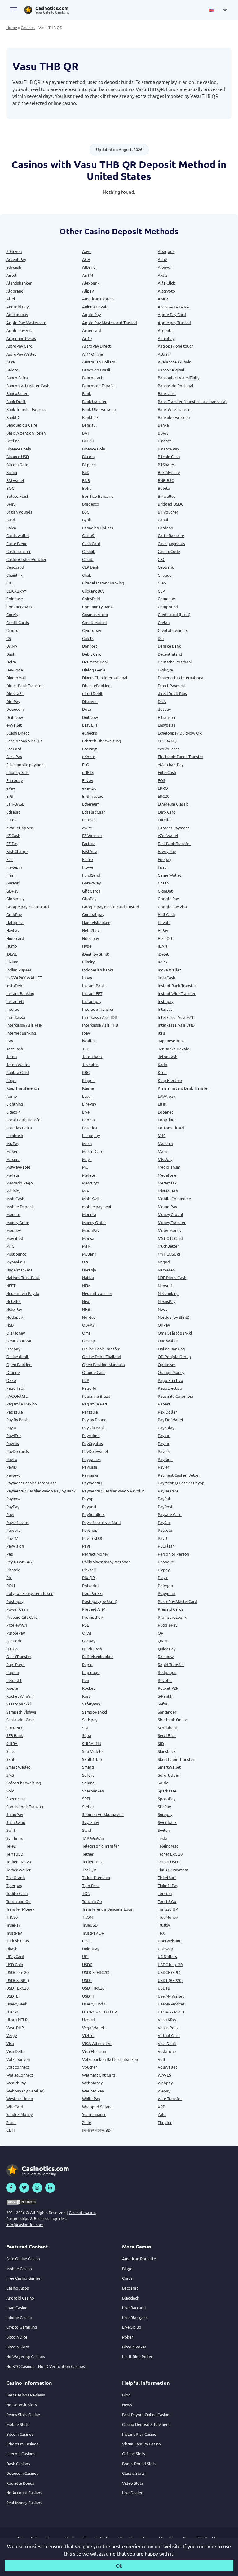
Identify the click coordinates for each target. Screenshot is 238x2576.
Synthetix (15, 1838)
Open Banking (19, 1364)
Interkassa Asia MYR (176, 1017)
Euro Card (167, 812)
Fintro (88, 859)
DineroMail (16, 678)
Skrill (11, 1759)
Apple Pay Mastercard (26, 322)
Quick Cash (92, 1649)
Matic (163, 1151)
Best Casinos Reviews (26, 2395)
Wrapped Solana (97, 2107)
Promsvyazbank (172, 1617)
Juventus (90, 1064)
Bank (87, 393)
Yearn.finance (94, 2114)
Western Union (20, 2098)
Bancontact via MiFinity (178, 378)
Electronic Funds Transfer (181, 756)
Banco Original (171, 370)
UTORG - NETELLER (99, 2012)
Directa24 (15, 693)
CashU (88, 559)
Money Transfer (172, 1222)
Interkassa (16, 1017)
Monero (13, 1214)
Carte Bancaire (171, 535)
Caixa (11, 528)
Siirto (11, 1751)
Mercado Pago (20, 1183)
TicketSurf (167, 1877)
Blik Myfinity (169, 472)
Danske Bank (169, 646)
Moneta (89, 1214)
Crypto (12, 630)
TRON (87, 1917)
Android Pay (17, 307)
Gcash (163, 883)
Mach (87, 1143)
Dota (87, 709)
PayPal (164, 1499)
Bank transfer (94, 401)
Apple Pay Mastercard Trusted (110, 322)
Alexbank (91, 283)
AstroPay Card (19, 346)
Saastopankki (18, 1704)
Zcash (11, 2122)
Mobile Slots (18, 2424)
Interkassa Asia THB (100, 1025)
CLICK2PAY (16, 591)
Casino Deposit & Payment (146, 2424)
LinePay (89, 1104)
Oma (86, 1333)
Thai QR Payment (173, 1870)
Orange (13, 1372)
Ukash (12, 1949)
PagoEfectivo (170, 1388)
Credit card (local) (174, 614)
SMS (10, 1775)
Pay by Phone (94, 1420)
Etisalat (13, 812)
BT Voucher (168, 512)
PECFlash (166, 1546)
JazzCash (15, 1049)
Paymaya (90, 1475)
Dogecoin (15, 709)
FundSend (91, 875)
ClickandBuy (93, 591)
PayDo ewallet (95, 1451)
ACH (86, 259)
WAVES (164, 2075)
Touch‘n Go (92, 1901)
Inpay (87, 977)
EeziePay (14, 756)
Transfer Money (20, 1909)
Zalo (162, 2114)
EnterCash (167, 772)
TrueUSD (90, 1925)
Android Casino (20, 2298)
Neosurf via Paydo (23, 1293)
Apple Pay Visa (20, 330)
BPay (11, 504)
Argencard (92, 330)
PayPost (165, 1507)
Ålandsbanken (19, 283)
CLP (161, 591)
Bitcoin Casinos (20, 2434)
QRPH (163, 1641)
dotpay (164, 709)
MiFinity (13, 1191)
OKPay (164, 1325)
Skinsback (167, 1751)
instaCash (166, 977)
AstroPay (166, 338)
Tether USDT (169, 1862)
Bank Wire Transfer (175, 409)
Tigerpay (14, 1885)
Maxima (13, 1159)
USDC (87, 1964)
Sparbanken (93, 1791)
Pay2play (166, 1428)
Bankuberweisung (174, 417)
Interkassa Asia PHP (24, 1025)
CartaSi (89, 535)
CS (9, 638)
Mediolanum (169, 1167)
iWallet (89, 1041)
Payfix (12, 1459)
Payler (163, 1467)
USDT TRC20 (93, 1988)
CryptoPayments (173, 630)
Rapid (87, 1664)
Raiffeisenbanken (98, 1656)
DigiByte (165, 670)
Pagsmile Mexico (22, 1404)
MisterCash (168, 1191)
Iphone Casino (19, 2317)
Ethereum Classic (173, 804)
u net (87, 1941)
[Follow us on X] (24, 2188)
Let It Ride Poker (137, 2356)
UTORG (13, 2012)
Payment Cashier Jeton (178, 1475)
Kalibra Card (18, 1072)
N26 (86, 1262)
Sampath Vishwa (21, 1712)
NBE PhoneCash (172, 1277)
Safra (163, 1704)
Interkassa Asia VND (176, 1025)
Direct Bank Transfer (24, 686)
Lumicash (15, 1135)
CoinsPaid (91, 599)
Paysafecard (17, 1522)
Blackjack (131, 2298)
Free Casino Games (23, 2278)
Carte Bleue (17, 543)
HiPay (163, 930)
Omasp (89, 1341)
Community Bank (97, 607)
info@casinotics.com (25, 2224)
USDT (87, 1980)
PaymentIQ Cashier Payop (181, 1483)
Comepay (166, 599)
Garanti (13, 883)
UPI (85, 1956)
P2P (86, 1380)
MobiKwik (91, 1199)
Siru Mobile (92, 1751)
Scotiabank (168, 1728)
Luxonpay (91, 1135)
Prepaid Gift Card (22, 1617)
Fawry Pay (167, 851)
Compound (168, 607)
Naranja (89, 1270)
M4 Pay (13, 1143)
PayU (162, 1538)
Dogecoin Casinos (22, 2473)
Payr (10, 1514)
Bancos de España (98, 386)
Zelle (87, 2122)
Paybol (164, 1435)
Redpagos (167, 1672)
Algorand (15, 291)
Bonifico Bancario (98, 496)
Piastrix (13, 1570)
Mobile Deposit (20, 1207)
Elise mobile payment (26, 765)
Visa (10, 2043)
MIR (86, 1191)
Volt (162, 2059)
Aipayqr (165, 267)
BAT (86, 433)
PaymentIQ (92, 1483)
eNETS (88, 772)
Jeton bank (92, 1056)
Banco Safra (17, 378)
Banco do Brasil (96, 370)
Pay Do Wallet (171, 1420)
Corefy (12, 614)
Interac (13, 1009)
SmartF (89, 1767)
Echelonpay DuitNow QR (180, 733)
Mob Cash (15, 1199)
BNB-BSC (166, 480)
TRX (161, 1933)
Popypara (167, 1593)
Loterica (90, 1128)
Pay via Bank (93, 1428)
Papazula (15, 1412)
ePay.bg (89, 788)
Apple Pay (91, 314)
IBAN (162, 946)
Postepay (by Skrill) (100, 1601)
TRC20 (12, 1917)
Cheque (165, 575)
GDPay (12, 891)
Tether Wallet (18, 1870)
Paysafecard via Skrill (101, 1522)
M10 (162, 1135)
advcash (14, 267)
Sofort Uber (169, 1775)
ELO (86, 765)
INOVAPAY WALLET (24, 977)
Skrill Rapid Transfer (176, 1759)
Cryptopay (92, 630)
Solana (88, 1783)
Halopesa (15, 922)
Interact (165, 1009)
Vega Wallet (93, 2028)
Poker (128, 2337)
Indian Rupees (19, 970)
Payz (86, 1546)
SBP (86, 1728)
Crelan (164, 622)
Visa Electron (94, 2051)
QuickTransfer (19, 1656)
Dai (161, 638)
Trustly (164, 1925)
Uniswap (165, 1949)
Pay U (11, 1428)
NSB (10, 1325)
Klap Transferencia (23, 1088)
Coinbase (15, 599)
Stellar (88, 1807)
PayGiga (165, 1459)
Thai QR (89, 1870)
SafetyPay (91, 1704)
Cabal (163, 520)
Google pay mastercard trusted (111, 907)
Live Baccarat (134, 2307)
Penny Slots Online (23, 2415)
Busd (11, 520)
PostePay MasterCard (177, 1601)
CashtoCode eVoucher (26, 559)
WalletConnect (20, 2075)
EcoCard (14, 749)
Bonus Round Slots (139, 2463)
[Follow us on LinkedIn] (50, 2188)
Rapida (13, 1672)
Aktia (163, 275)
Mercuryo (91, 1183)
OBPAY (88, 1325)
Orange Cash (94, 1372)
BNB (86, 480)
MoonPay (91, 1230)
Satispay (90, 1720)
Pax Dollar (167, 1412)
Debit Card (92, 654)
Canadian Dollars (98, 528)
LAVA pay (166, 1096)
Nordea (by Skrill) (174, 1317)
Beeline (13, 441)
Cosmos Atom (95, 614)
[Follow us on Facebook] (11, 2188)
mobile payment (97, 1207)
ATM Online (93, 354)
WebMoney (92, 2083)
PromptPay (92, 1617)
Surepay (165, 1814)
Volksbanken (18, 2059)
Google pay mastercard (28, 907)
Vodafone (167, 2051)
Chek (87, 575)
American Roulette (139, 2259)
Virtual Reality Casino (141, 2444)
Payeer (164, 1451)
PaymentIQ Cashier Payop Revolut (113, 1491)
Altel (11, 299)
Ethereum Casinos (22, 2444)
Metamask (167, 1183)
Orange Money (171, 1372)
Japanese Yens (171, 1041)
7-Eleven (14, 251)
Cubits (88, 638)
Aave (87, 251)
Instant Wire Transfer (177, 993)
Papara (164, 1404)
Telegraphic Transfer (101, 1846)
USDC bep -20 (170, 1964)
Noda (163, 1309)
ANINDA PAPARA (173, 307)
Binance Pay (168, 449)
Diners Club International (105, 678)
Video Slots (133, 2483)
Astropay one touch (176, 346)
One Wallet (168, 1341)
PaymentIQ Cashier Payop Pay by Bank (41, 1491)
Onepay (13, 1349)
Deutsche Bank (95, 662)
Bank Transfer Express (26, 409)
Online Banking (171, 1349)
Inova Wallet (169, 970)
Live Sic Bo (132, 2327)
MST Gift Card (170, 1238)
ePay (11, 788)
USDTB (164, 1988)
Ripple (12, 1688)
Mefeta (13, 1175)
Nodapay (14, 1317)
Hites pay (90, 938)
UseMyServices (171, 2004)
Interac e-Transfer (98, 1009)
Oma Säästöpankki (175, 1333)
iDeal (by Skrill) (96, 954)
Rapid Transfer (171, 1664)
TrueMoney (168, 1917)
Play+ (163, 1577)
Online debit (17, 1356)
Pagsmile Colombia (175, 1396)
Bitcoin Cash (169, 456)
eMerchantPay (171, 765)
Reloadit (14, 1680)
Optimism (167, 1364)
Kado (163, 1064)
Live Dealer (132, 2493)
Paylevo (13, 1475)
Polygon (165, 1586)
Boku (87, 488)
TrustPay (14, 1933)
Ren (86, 1680)
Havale (164, 922)
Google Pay (168, 899)
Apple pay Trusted (174, 322)
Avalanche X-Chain (174, 362)
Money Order (94, 1222)
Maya (87, 1159)
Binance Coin (94, 449)
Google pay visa (172, 907)
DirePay (13, 701)
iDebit (163, 954)
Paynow (13, 1499)
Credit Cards (18, 622)
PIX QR (88, 1577)
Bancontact (92, 378)
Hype (87, 946)
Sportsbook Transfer (25, 1807)
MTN (86, 1246)
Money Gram (18, 1222)
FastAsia (90, 851)
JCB (86, 1049)
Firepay (164, 859)
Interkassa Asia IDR (100, 1017)
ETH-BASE (15, 804)
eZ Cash (13, 835)
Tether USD (92, 1862)
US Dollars (167, 1956)
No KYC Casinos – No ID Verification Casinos (46, 2366)
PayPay (13, 1507)
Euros (11, 820)
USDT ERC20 (17, 1988)
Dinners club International (181, 678)
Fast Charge (17, 851)
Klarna (88, 1088)
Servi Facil (167, 1735)
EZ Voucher (92, 835)
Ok (119, 2565)
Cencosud (15, 567)
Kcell (162, 1072)
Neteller (14, 1301)
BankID (13, 417)
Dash (11, 654)
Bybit (87, 520)
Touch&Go (167, 1901)
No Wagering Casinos (26, 2356)
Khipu (11, 1080)
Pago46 (89, 1388)
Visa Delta (15, 2051)
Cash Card (91, 543)
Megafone (167, 1175)
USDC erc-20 (17, 1972)
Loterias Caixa (19, 1128)
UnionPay (91, 1949)
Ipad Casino (17, 2307)
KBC (86, 1072)
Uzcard (88, 2020)
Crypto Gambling (22, 2327)
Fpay (162, 867)
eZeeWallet (168, 835)
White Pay (91, 2098)
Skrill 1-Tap (92, 1759)
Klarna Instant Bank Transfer (183, 1088)
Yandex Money (19, 2114)
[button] (218, 10)
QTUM (12, 1649)
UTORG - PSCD (171, 2012)
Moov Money (170, 1230)
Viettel (88, 2035)
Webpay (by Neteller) (25, 2091)
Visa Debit (167, 2043)
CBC (161, 559)
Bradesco (91, 504)
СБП (10, 2130)
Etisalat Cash (94, 812)
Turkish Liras (18, 1941)
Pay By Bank (17, 1420)
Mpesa (88, 1238)
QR (161, 1633)
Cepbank (166, 567)
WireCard (15, 2107)
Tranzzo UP (168, 1909)
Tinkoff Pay (168, 1885)
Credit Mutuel (95, 622)
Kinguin (89, 1080)
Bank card (167, 393)
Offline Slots (134, 2454)
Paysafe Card (170, 1514)
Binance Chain (19, 449)
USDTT (88, 1996)
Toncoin (165, 1893)
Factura (89, 843)
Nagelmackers (19, 1270)
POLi (11, 1586)
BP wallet (166, 496)
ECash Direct (18, 733)
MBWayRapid (18, 1167)
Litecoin (13, 1112)
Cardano (165, 528)
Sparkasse (167, 1791)
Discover (90, 701)
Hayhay (13, 930)
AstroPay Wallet (21, 354)
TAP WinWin (93, 1838)
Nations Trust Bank (23, 1277)
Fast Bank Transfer (174, 843)
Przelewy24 (17, 1625)
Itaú (161, 1033)
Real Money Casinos (24, 2502)
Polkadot (91, 1586)
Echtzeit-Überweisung (102, 741)
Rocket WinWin (20, 1696)
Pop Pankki (92, 1593)
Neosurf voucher (97, 1293)
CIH (9, 583)
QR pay (89, 1641)
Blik (86, 472)
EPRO (163, 788)
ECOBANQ (167, 741)
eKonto (89, 756)
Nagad (164, 1262)
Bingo (127, 2268)
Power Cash (17, 1609)
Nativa (88, 1277)
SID (161, 1743)
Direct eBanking (96, 686)
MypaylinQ (16, 1262)
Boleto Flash (18, 496)
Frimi (11, 875)
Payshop (90, 1530)
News (127, 2405)
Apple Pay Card (172, 314)
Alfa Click (166, 283)
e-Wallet (14, 725)
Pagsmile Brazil (96, 1396)
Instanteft (15, 1001)
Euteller (165, 820)
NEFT (11, 1286)
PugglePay (167, 1625)
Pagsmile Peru (95, 1404)
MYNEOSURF (170, 1254)
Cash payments (171, 543)
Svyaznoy (90, 1822)
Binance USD (18, 456)
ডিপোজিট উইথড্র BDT (97, 2130)
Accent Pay (16, 259)
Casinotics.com (82, 2212)
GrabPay (14, 914)
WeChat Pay (93, 2091)
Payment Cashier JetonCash (31, 1483)
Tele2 (11, 1846)
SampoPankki (95, 1712)
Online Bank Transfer (101, 1349)
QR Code (14, 1641)
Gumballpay (93, 914)
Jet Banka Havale (174, 1049)
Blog (126, 2395)
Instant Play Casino (139, 2434)
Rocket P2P (168, 1688)
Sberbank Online (173, 1720)
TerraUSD (15, 1854)
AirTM (88, 275)
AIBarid (89, 267)
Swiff (11, 1830)
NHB (86, 1309)
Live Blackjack (135, 2317)
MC (85, 1167)
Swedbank (167, 1822)
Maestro (165, 1143)
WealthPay (16, 2083)
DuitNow (90, 717)
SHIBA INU (92, 1743)
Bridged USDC (171, 504)
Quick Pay (167, 1649)
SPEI (86, 1798)
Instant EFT (92, 993)
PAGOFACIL (17, 1396)
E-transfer (167, 717)
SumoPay (15, 1814)
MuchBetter (168, 1246)
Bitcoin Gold (17, 465)
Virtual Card (169, 2035)
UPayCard (15, 1956)
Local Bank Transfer (24, 1120)
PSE (86, 1625)
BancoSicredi (18, 393)
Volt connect (18, 2067)
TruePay (13, 1925)
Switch (164, 1830)
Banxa (163, 425)
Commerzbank (19, 607)
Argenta (165, 330)
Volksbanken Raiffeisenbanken (110, 2059)
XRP (161, 2107)
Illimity (88, 962)
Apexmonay (17, 314)
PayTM (12, 1538)
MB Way (165, 1159)
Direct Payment (172, 686)
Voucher (90, 2067)
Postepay (15, 1601)
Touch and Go (18, 1901)
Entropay (14, 780)
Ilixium (12, 962)
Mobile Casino (19, 2268)
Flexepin (14, 867)
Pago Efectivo (170, 1380)
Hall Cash (166, 914)
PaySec (164, 1522)
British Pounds (19, 512)
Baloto (12, 370)
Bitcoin (88, 456)
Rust (86, 1696)
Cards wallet (18, 535)
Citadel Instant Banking (103, 583)
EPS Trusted (93, 796)
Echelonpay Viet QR (24, 741)
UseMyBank (17, 2004)
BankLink (90, 417)
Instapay (165, 1001)
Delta (11, 662)
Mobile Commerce (174, 1199)
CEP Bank (91, 567)
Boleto (164, 488)
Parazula (90, 1412)
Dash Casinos (18, 2463)
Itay (10, 1041)
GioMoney (15, 899)
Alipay (88, 291)
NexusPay (167, 1301)
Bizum (12, 472)
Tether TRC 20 (19, 1862)
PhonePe (166, 1562)
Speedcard (16, 1798)
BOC (10, 488)
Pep (10, 1554)
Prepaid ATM (94, 1609)
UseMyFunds (94, 2004)
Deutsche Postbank (175, 662)
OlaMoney (15, 1333)
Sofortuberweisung (24, 1783)
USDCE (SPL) (169, 1972)
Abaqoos (166, 251)
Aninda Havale (95, 307)
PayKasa (90, 1467)
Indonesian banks (98, 970)
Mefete (89, 1175)
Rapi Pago (15, 1664)
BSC (86, 512)
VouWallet (167, 2067)
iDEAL (12, 954)
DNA (162, 701)
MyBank (89, 1254)
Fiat (10, 859)
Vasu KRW (167, 2020)
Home (12, 27)
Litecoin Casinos (21, 2454)
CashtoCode (169, 551)
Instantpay (92, 1001)
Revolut (165, 1680)
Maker (12, 1151)
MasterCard (93, 1151)
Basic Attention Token (26, 433)
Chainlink (14, 575)
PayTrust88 (92, 1538)
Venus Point (168, 2028)
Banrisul (89, 425)
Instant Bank (93, 986)
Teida (163, 1838)
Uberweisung (170, 1941)
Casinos (28, 27)
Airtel (11, 275)
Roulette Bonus (20, 2483)
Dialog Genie (94, 670)
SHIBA (12, 1743)
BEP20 (88, 441)
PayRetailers (93, 1514)
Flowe (88, 867)
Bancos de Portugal (176, 386)
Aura (11, 362)
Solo (10, 1791)
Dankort (90, 646)
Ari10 (87, 338)
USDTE (12, 1996)
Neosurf (165, 1286)
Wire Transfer (170, 2098)
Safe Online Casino (23, 2259)
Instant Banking (20, 993)
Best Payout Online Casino (146, 2415)
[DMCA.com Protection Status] (22, 2202)
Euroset (89, 820)
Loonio (88, 1120)
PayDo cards (18, 1451)
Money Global (170, 1214)
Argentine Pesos (21, 338)
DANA (12, 646)
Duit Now (15, 717)
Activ (162, 259)
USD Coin (15, 1964)
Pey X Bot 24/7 (19, 1562)
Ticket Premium (96, 1877)
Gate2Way (91, 883)
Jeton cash (167, 1056)
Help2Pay (91, 930)
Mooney (13, 1230)
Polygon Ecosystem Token (30, 1593)
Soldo (163, 1783)
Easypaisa (167, 725)
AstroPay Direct (96, 346)
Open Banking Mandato (104, 1364)
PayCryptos (93, 1443)
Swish (87, 1830)
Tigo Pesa (91, 1885)
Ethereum (91, 804)
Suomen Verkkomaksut (103, 1814)
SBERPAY (14, 1728)
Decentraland (170, 654)
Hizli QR (165, 938)
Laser (87, 1096)
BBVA (163, 433)
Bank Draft (16, 401)
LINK (162, 1104)
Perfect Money (95, 1554)
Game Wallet (170, 875)
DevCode (15, 670)
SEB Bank (15, 1735)
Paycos (13, 1443)
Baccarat (130, 2288)
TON (86, 1893)
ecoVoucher (168, 749)
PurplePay (15, 1633)
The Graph (15, 1877)
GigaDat (165, 891)
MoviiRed (15, 1238)
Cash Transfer (18, 551)
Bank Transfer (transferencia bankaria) (192, 401)
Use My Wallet (171, 1996)
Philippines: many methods (106, 1562)
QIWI (87, 1633)
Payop (88, 1499)
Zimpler (165, 2122)
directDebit (92, 693)
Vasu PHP (15, 2028)
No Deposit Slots (22, 2405)
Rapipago (91, 1672)
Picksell (89, 1570)
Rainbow (166, 1656)
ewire (87, 828)
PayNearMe (168, 1491)
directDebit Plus (172, 693)
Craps (127, 2278)
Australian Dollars (99, 362)
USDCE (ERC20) (96, 1972)
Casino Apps (18, 2288)
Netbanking (168, 1293)
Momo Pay (167, 1207)
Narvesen (166, 1270)
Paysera (13, 1530)
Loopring (166, 1120)
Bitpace (89, 465)
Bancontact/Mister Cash (28, 386)
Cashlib (89, 551)
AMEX (163, 299)
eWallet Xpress (20, 828)
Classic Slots (133, 2473)
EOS (161, 780)
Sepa (87, 1735)
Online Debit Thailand (102, 1356)
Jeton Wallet (18, 1064)
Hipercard (15, 938)
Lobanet (165, 1112)
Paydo (163, 1443)
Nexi (86, 1301)
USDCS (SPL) (18, 1980)
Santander (167, 1712)
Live (86, 1112)
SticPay (164, 1807)
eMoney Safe (18, 772)
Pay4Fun (14, 1435)
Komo (12, 1096)
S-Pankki (165, 1696)
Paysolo (165, 1530)
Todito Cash (17, 1893)
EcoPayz (90, 749)
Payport (89, 1507)
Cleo (162, 583)
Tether (88, 1854)
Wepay (164, 2091)
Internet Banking (21, 1033)
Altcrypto (166, 291)
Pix (9, 1577)
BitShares (166, 465)
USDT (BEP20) (170, 1980)
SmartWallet (169, 1767)
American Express (98, 299)
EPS (10, 796)
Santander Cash (20, 1720)
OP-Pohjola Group (174, 1356)
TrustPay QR (93, 1933)
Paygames (91, 1459)
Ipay (86, 1033)
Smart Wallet (18, 1767)
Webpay (165, 2083)
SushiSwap (16, 1822)
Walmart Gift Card (99, 2075)
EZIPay (12, 843)
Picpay (164, 1570)
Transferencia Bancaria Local (108, 1909)
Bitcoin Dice (17, 2337)
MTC (10, 1246)
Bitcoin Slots (18, 2347)
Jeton (11, 1056)
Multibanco (16, 1254)
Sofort (88, 1775)
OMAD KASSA (19, 1341)
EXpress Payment (173, 828)
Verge (12, 2035)
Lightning (15, 1104)
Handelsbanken (96, 922)
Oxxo (11, 1380)
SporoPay (167, 1798)
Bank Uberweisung (99, 409)
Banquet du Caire (22, 425)
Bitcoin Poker (134, 2347)
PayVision (15, 1546)
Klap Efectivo (170, 1080)
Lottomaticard (171, 1128)
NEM (86, 1286)
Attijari (164, 354)
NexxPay (14, 1309)
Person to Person (173, 1554)
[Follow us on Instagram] (37, 2188)
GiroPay (89, 899)
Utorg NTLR (17, 2020)
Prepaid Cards (171, 1609)
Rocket (88, 1688)
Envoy (88, 780)
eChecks (90, 733)
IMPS (162, 962)
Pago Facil (15, 1388)
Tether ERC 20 (170, 1854)
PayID (11, 1467)
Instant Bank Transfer (177, 986)
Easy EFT (90, 725)
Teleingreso (168, 1846)
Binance (165, 441)
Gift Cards (91, 891)
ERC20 (163, 796)
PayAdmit (91, 1435)
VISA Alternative (97, 2043)
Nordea (89, 1317)
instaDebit (15, 986)
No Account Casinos (24, 2493)
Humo (12, 946)
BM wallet (15, 480)
